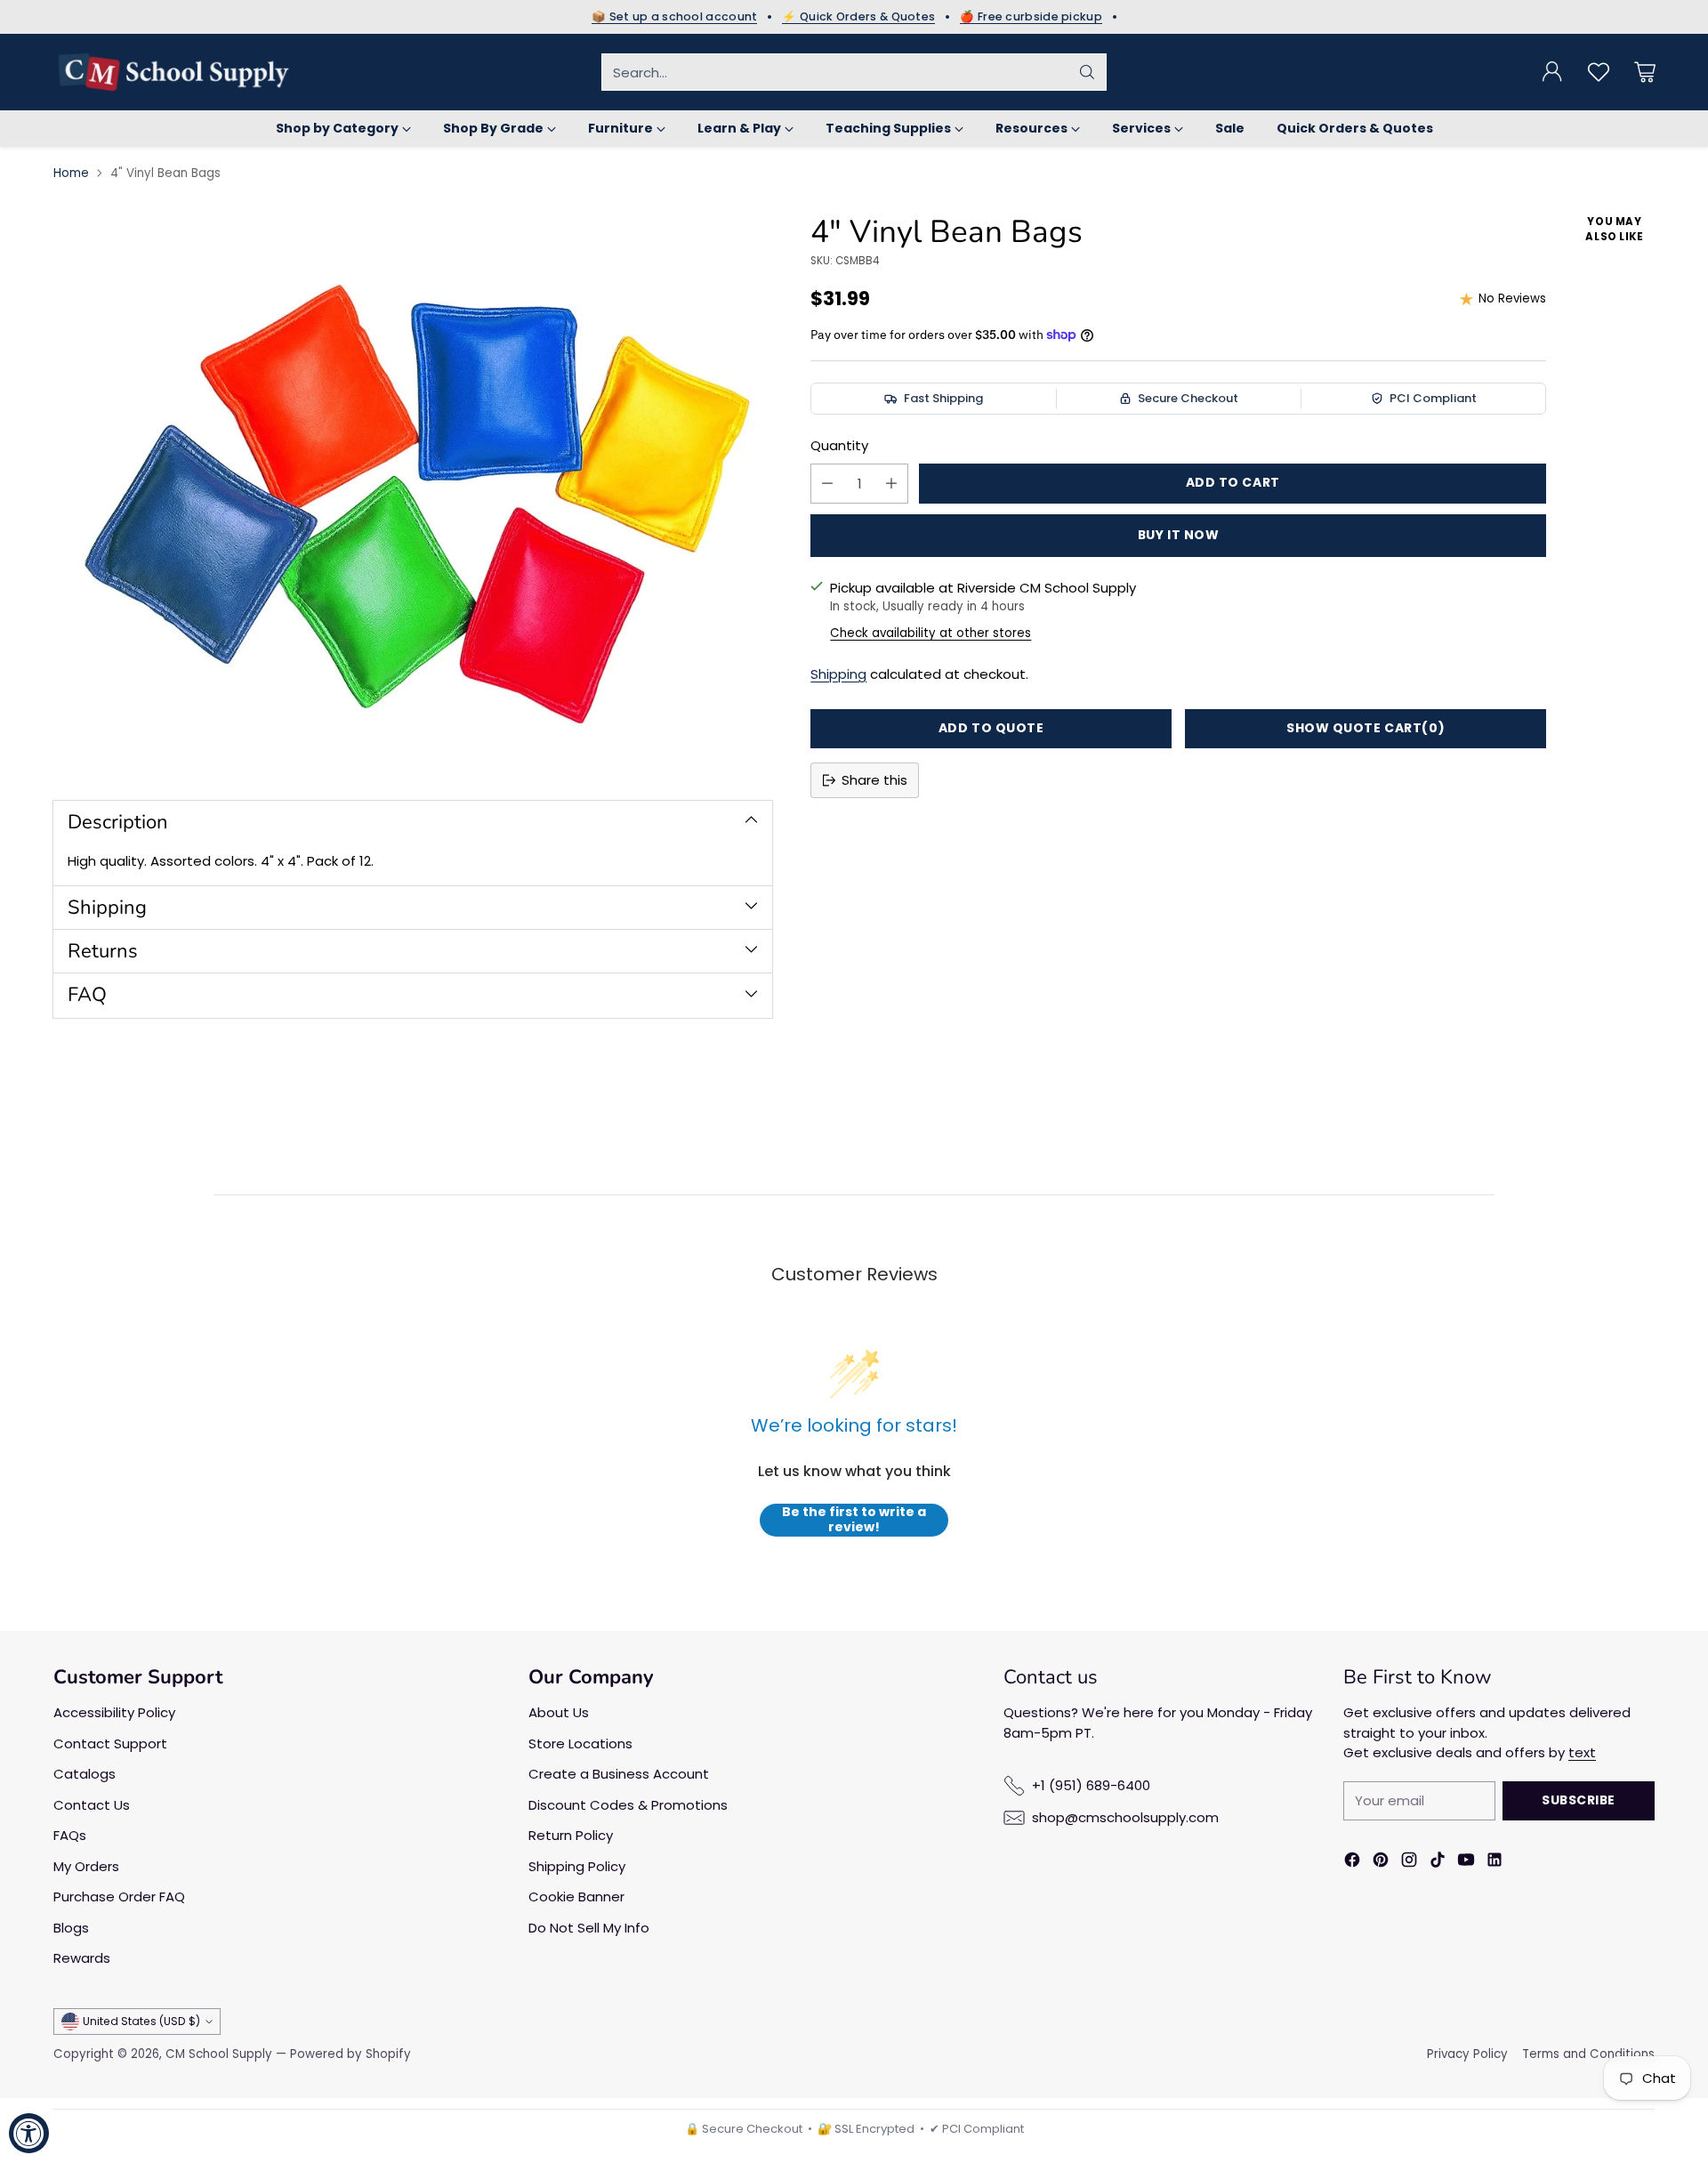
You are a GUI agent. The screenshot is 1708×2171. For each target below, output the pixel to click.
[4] (413, 492)
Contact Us (92, 1805)
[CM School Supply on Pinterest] (1381, 1863)
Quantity (839, 445)
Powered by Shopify (350, 2054)
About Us (559, 1712)
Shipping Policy (577, 1866)
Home (71, 173)
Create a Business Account (619, 1774)
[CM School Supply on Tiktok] (1438, 1863)
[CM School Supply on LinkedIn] (1494, 1863)
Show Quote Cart (1366, 728)
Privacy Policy (1467, 2054)
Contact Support (110, 1743)
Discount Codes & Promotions (628, 1805)
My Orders (86, 1866)
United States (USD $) (141, 2021)
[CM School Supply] (173, 72)
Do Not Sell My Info (589, 1928)
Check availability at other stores (931, 633)
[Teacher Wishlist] (1599, 72)
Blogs (71, 1928)
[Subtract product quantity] (827, 484)
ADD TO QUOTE (991, 728)
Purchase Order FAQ (119, 1897)
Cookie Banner (576, 1897)
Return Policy (571, 1835)
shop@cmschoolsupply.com (1125, 1817)
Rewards (82, 1958)
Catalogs (85, 1774)
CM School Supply (219, 2054)
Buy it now (1179, 535)
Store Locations (580, 1743)
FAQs (70, 1835)
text (1582, 1752)
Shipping (838, 674)
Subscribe (1579, 1800)
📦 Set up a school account (675, 17)
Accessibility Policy (114, 1712)
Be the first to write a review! (854, 1520)
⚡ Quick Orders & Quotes (858, 17)
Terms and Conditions (1588, 2054)
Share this (874, 780)
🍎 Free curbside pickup (1031, 17)
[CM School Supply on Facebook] (1352, 1863)
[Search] (1087, 72)
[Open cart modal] (1645, 72)
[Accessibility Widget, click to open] (29, 2133)
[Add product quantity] (891, 484)
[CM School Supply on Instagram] (1409, 1863)
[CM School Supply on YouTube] (1466, 1863)
